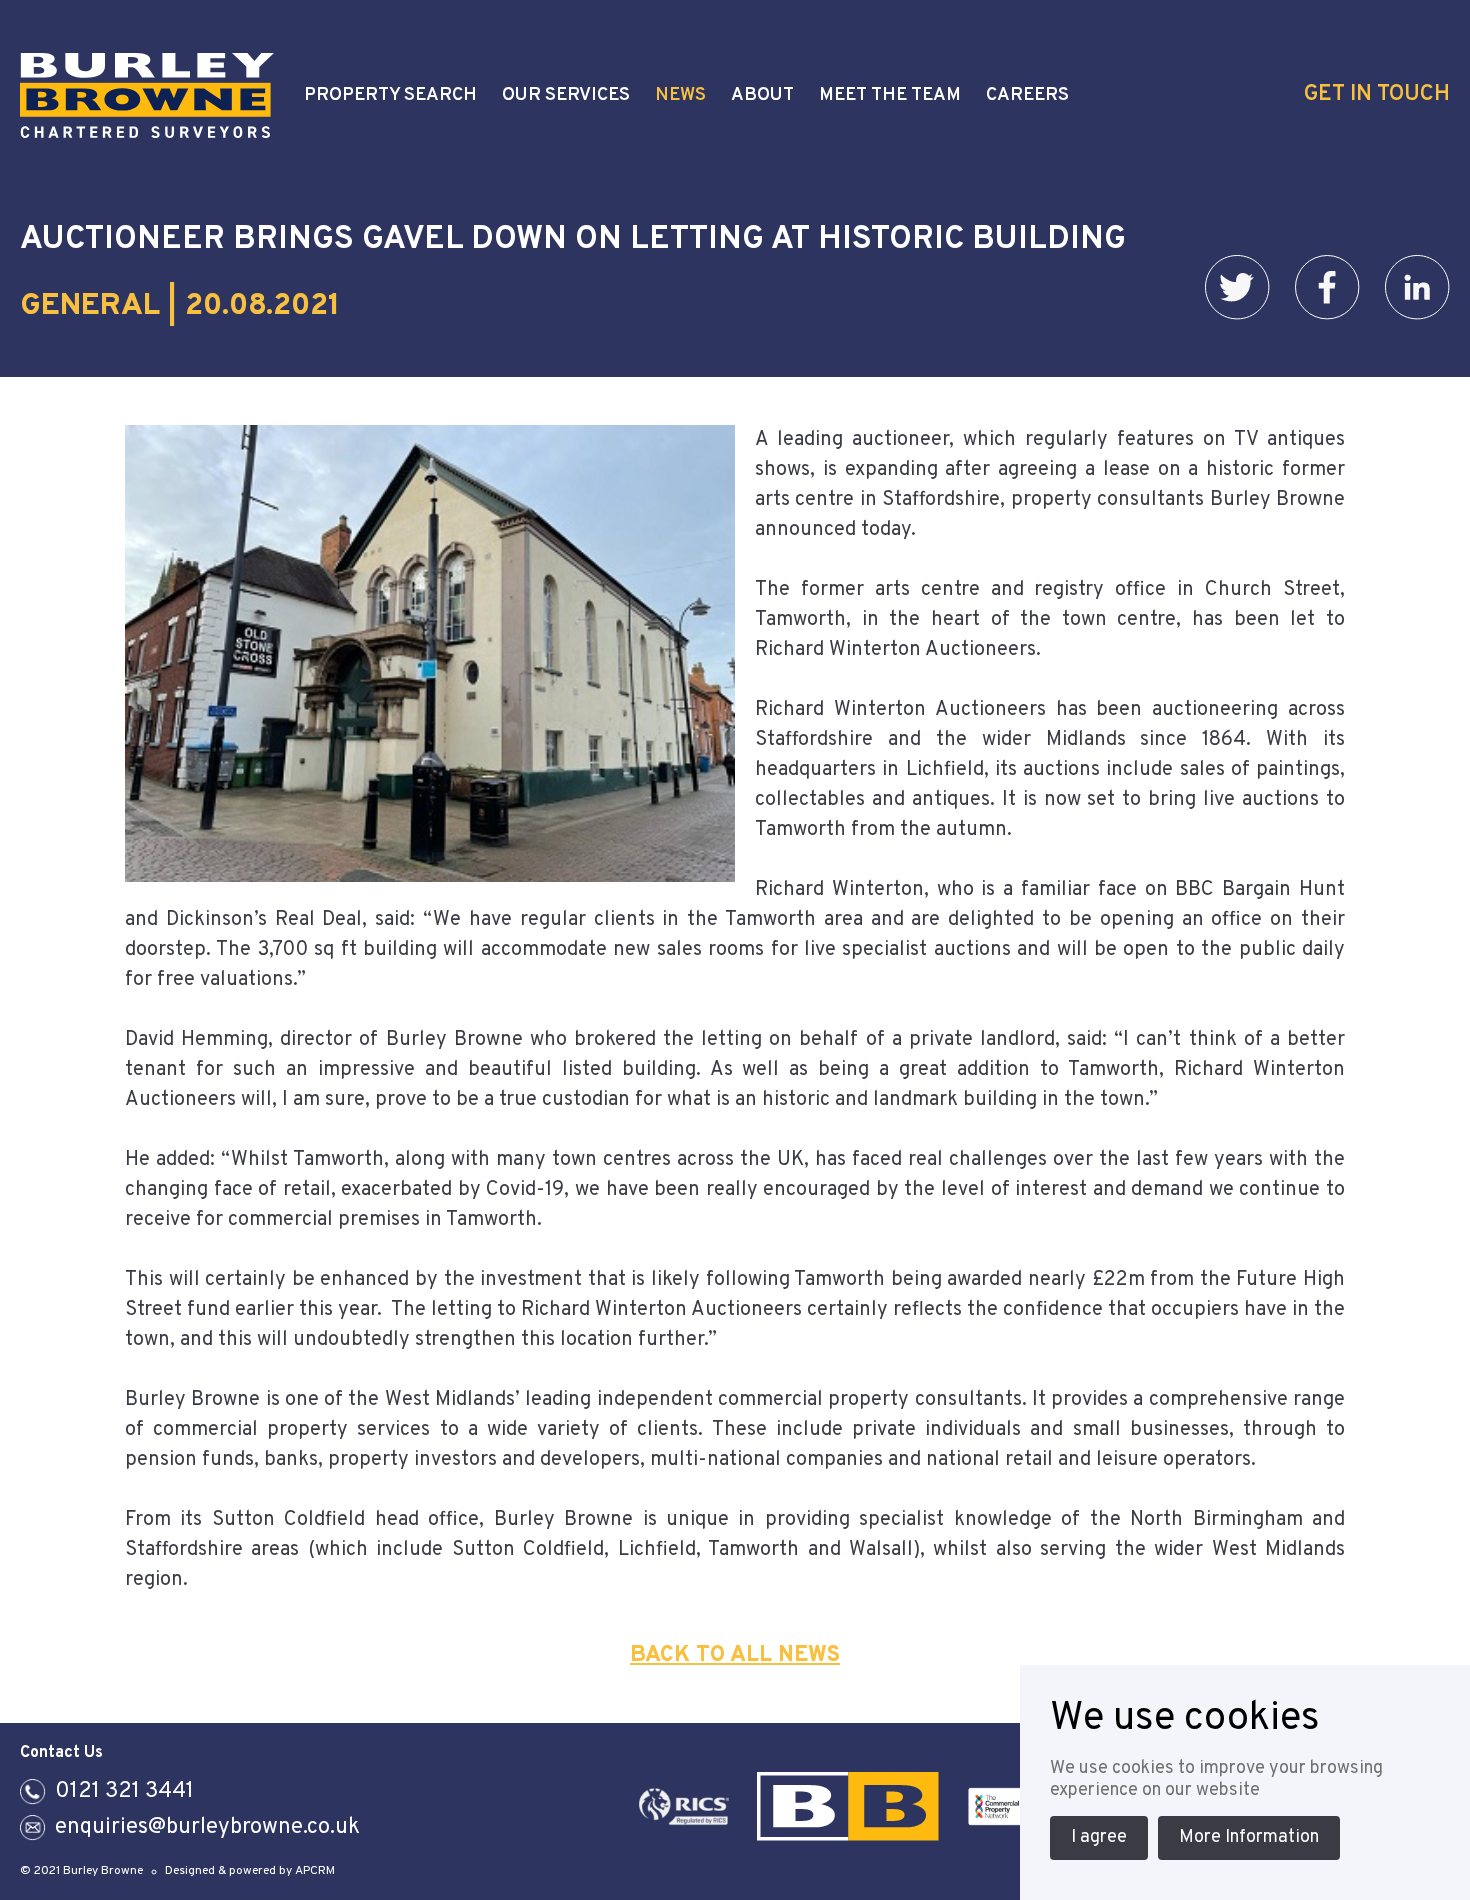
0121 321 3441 (124, 1791)
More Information (1249, 1837)
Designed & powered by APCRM (250, 1871)
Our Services (566, 96)
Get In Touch (1377, 95)
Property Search (390, 96)
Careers (1027, 96)
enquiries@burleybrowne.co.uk (207, 1827)
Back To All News (735, 1655)
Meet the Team (890, 96)
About (762, 96)
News (680, 96)
